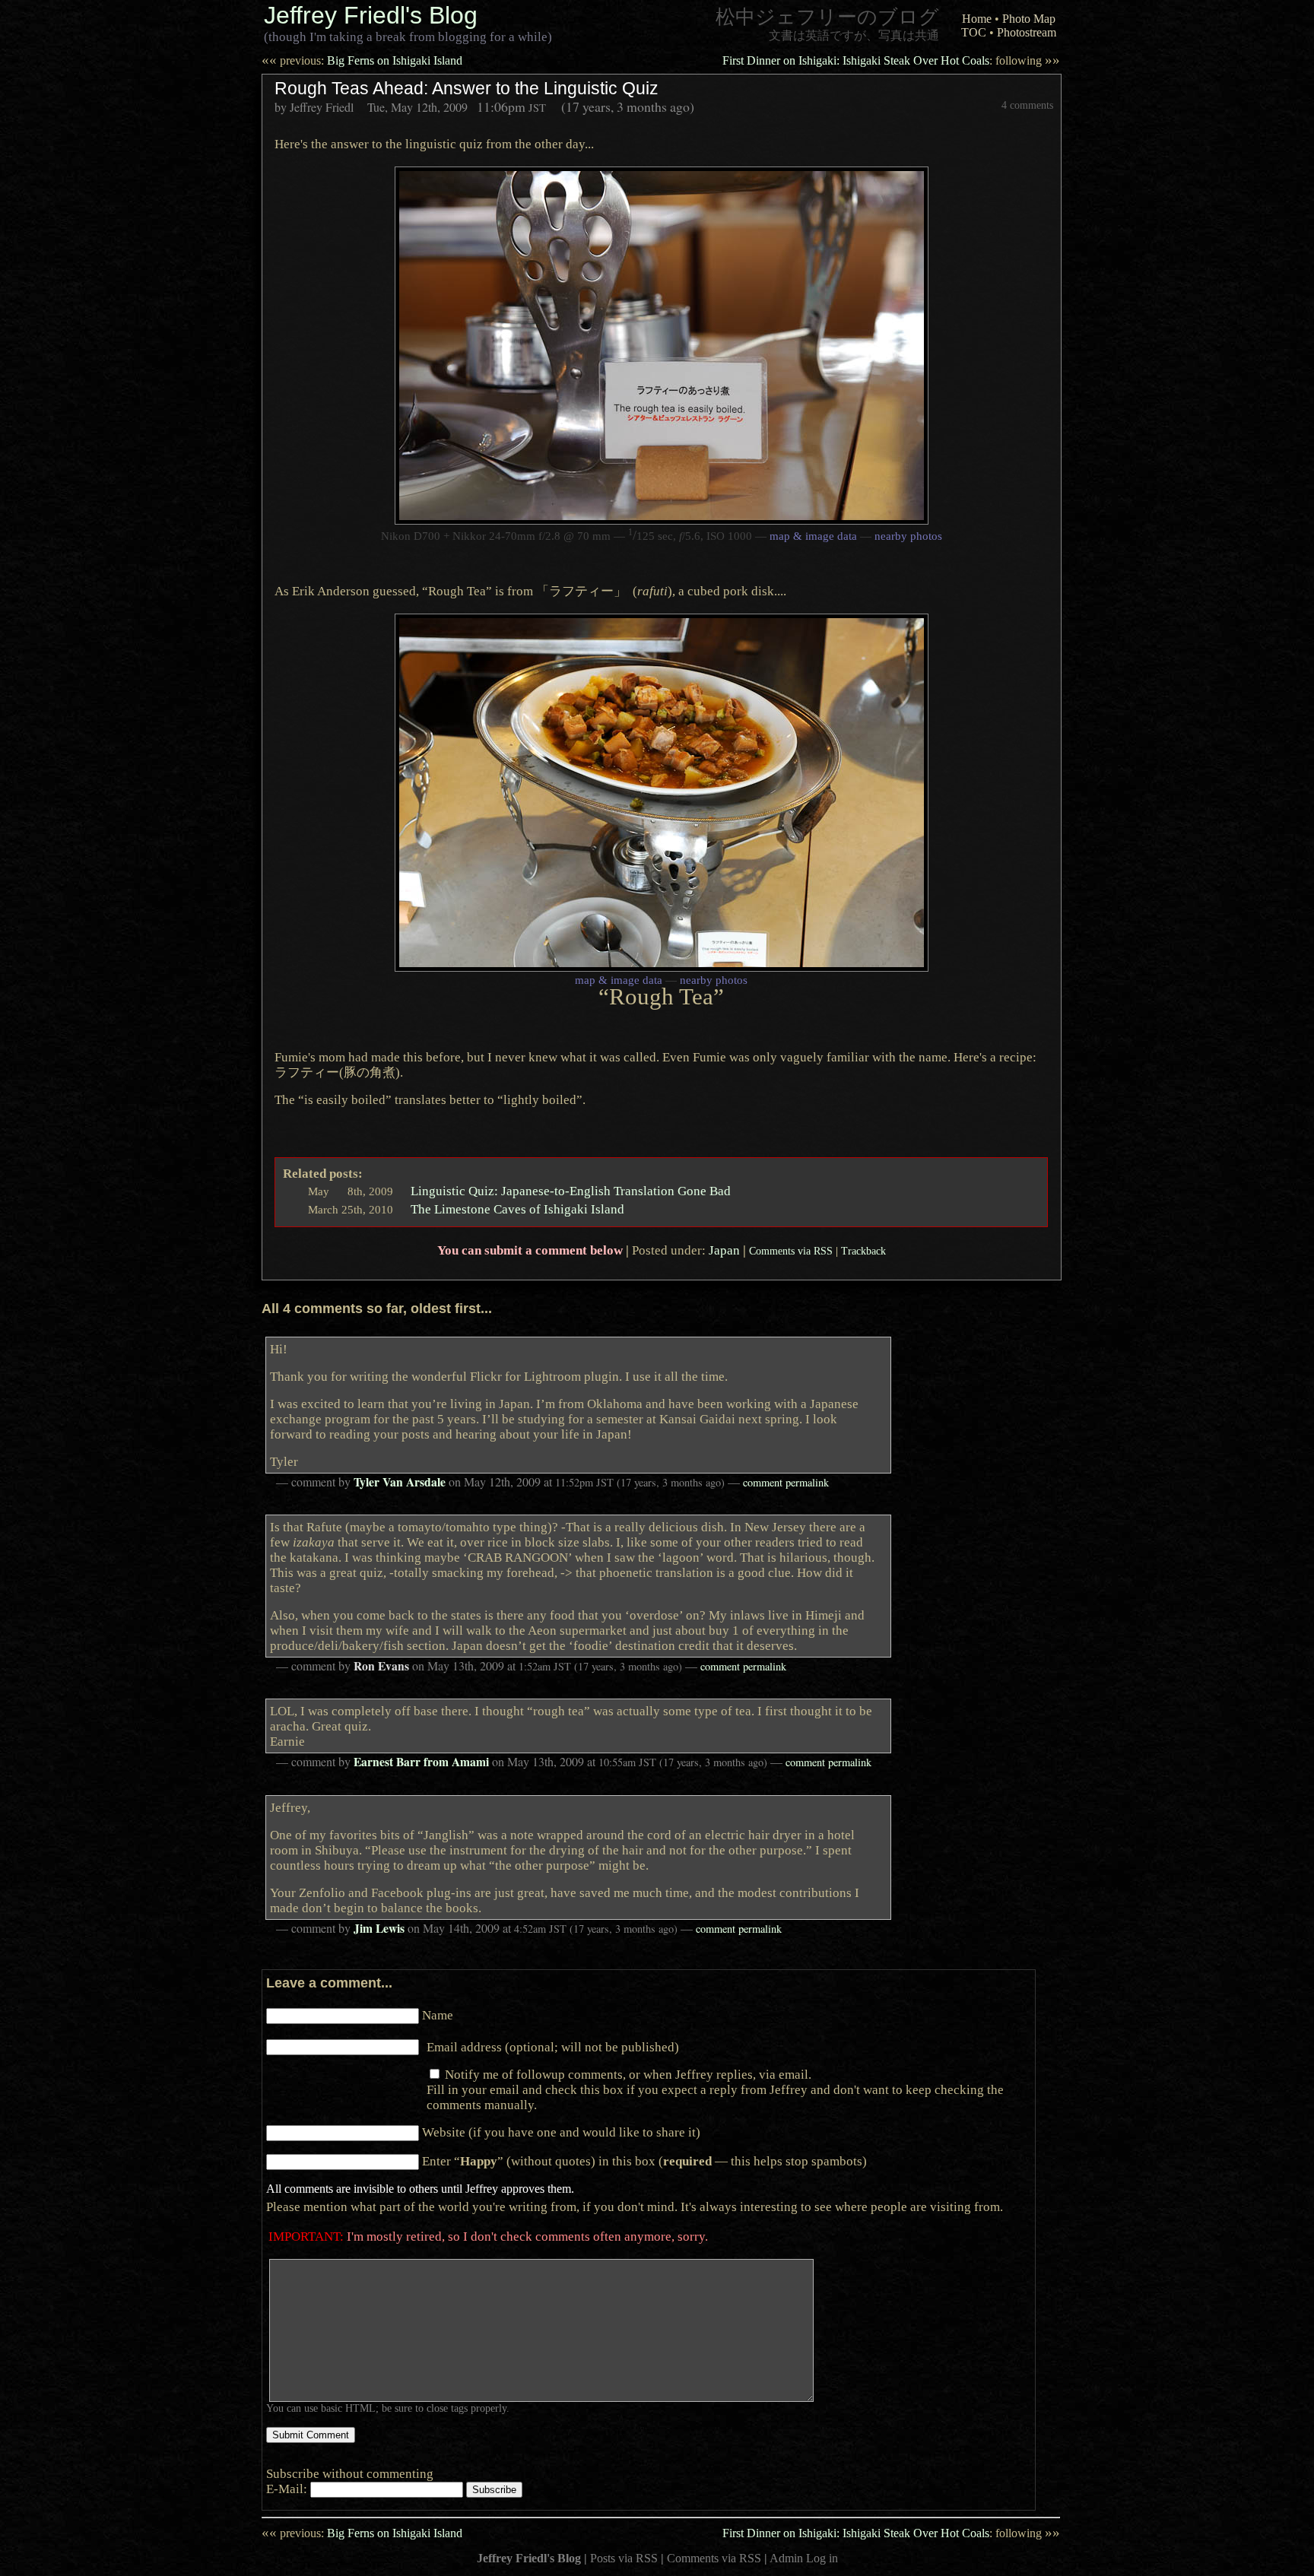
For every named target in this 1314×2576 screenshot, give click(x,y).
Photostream (1027, 32)
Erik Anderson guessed (354, 591)
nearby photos (908, 536)
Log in (822, 2558)
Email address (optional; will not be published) (553, 2047)
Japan (724, 1250)
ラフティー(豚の (337, 1072)
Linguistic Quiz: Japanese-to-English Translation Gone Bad (571, 1191)
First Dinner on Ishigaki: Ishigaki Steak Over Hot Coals (891, 60)
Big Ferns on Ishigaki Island (362, 60)
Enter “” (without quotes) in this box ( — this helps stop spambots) (644, 2161)
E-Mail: (288, 2489)
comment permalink (786, 1482)
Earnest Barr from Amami (421, 1762)
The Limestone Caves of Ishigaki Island (517, 1209)
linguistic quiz (444, 144)
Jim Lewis (379, 1928)
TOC (974, 32)
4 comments (1027, 105)
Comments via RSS (791, 1251)
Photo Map (1029, 19)
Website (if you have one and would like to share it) (561, 2132)
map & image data (813, 536)
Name (438, 2015)
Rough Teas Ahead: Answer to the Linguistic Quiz (467, 88)
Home (977, 19)
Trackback (863, 1251)
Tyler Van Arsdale (400, 1482)
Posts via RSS (624, 2558)
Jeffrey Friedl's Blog (371, 15)
